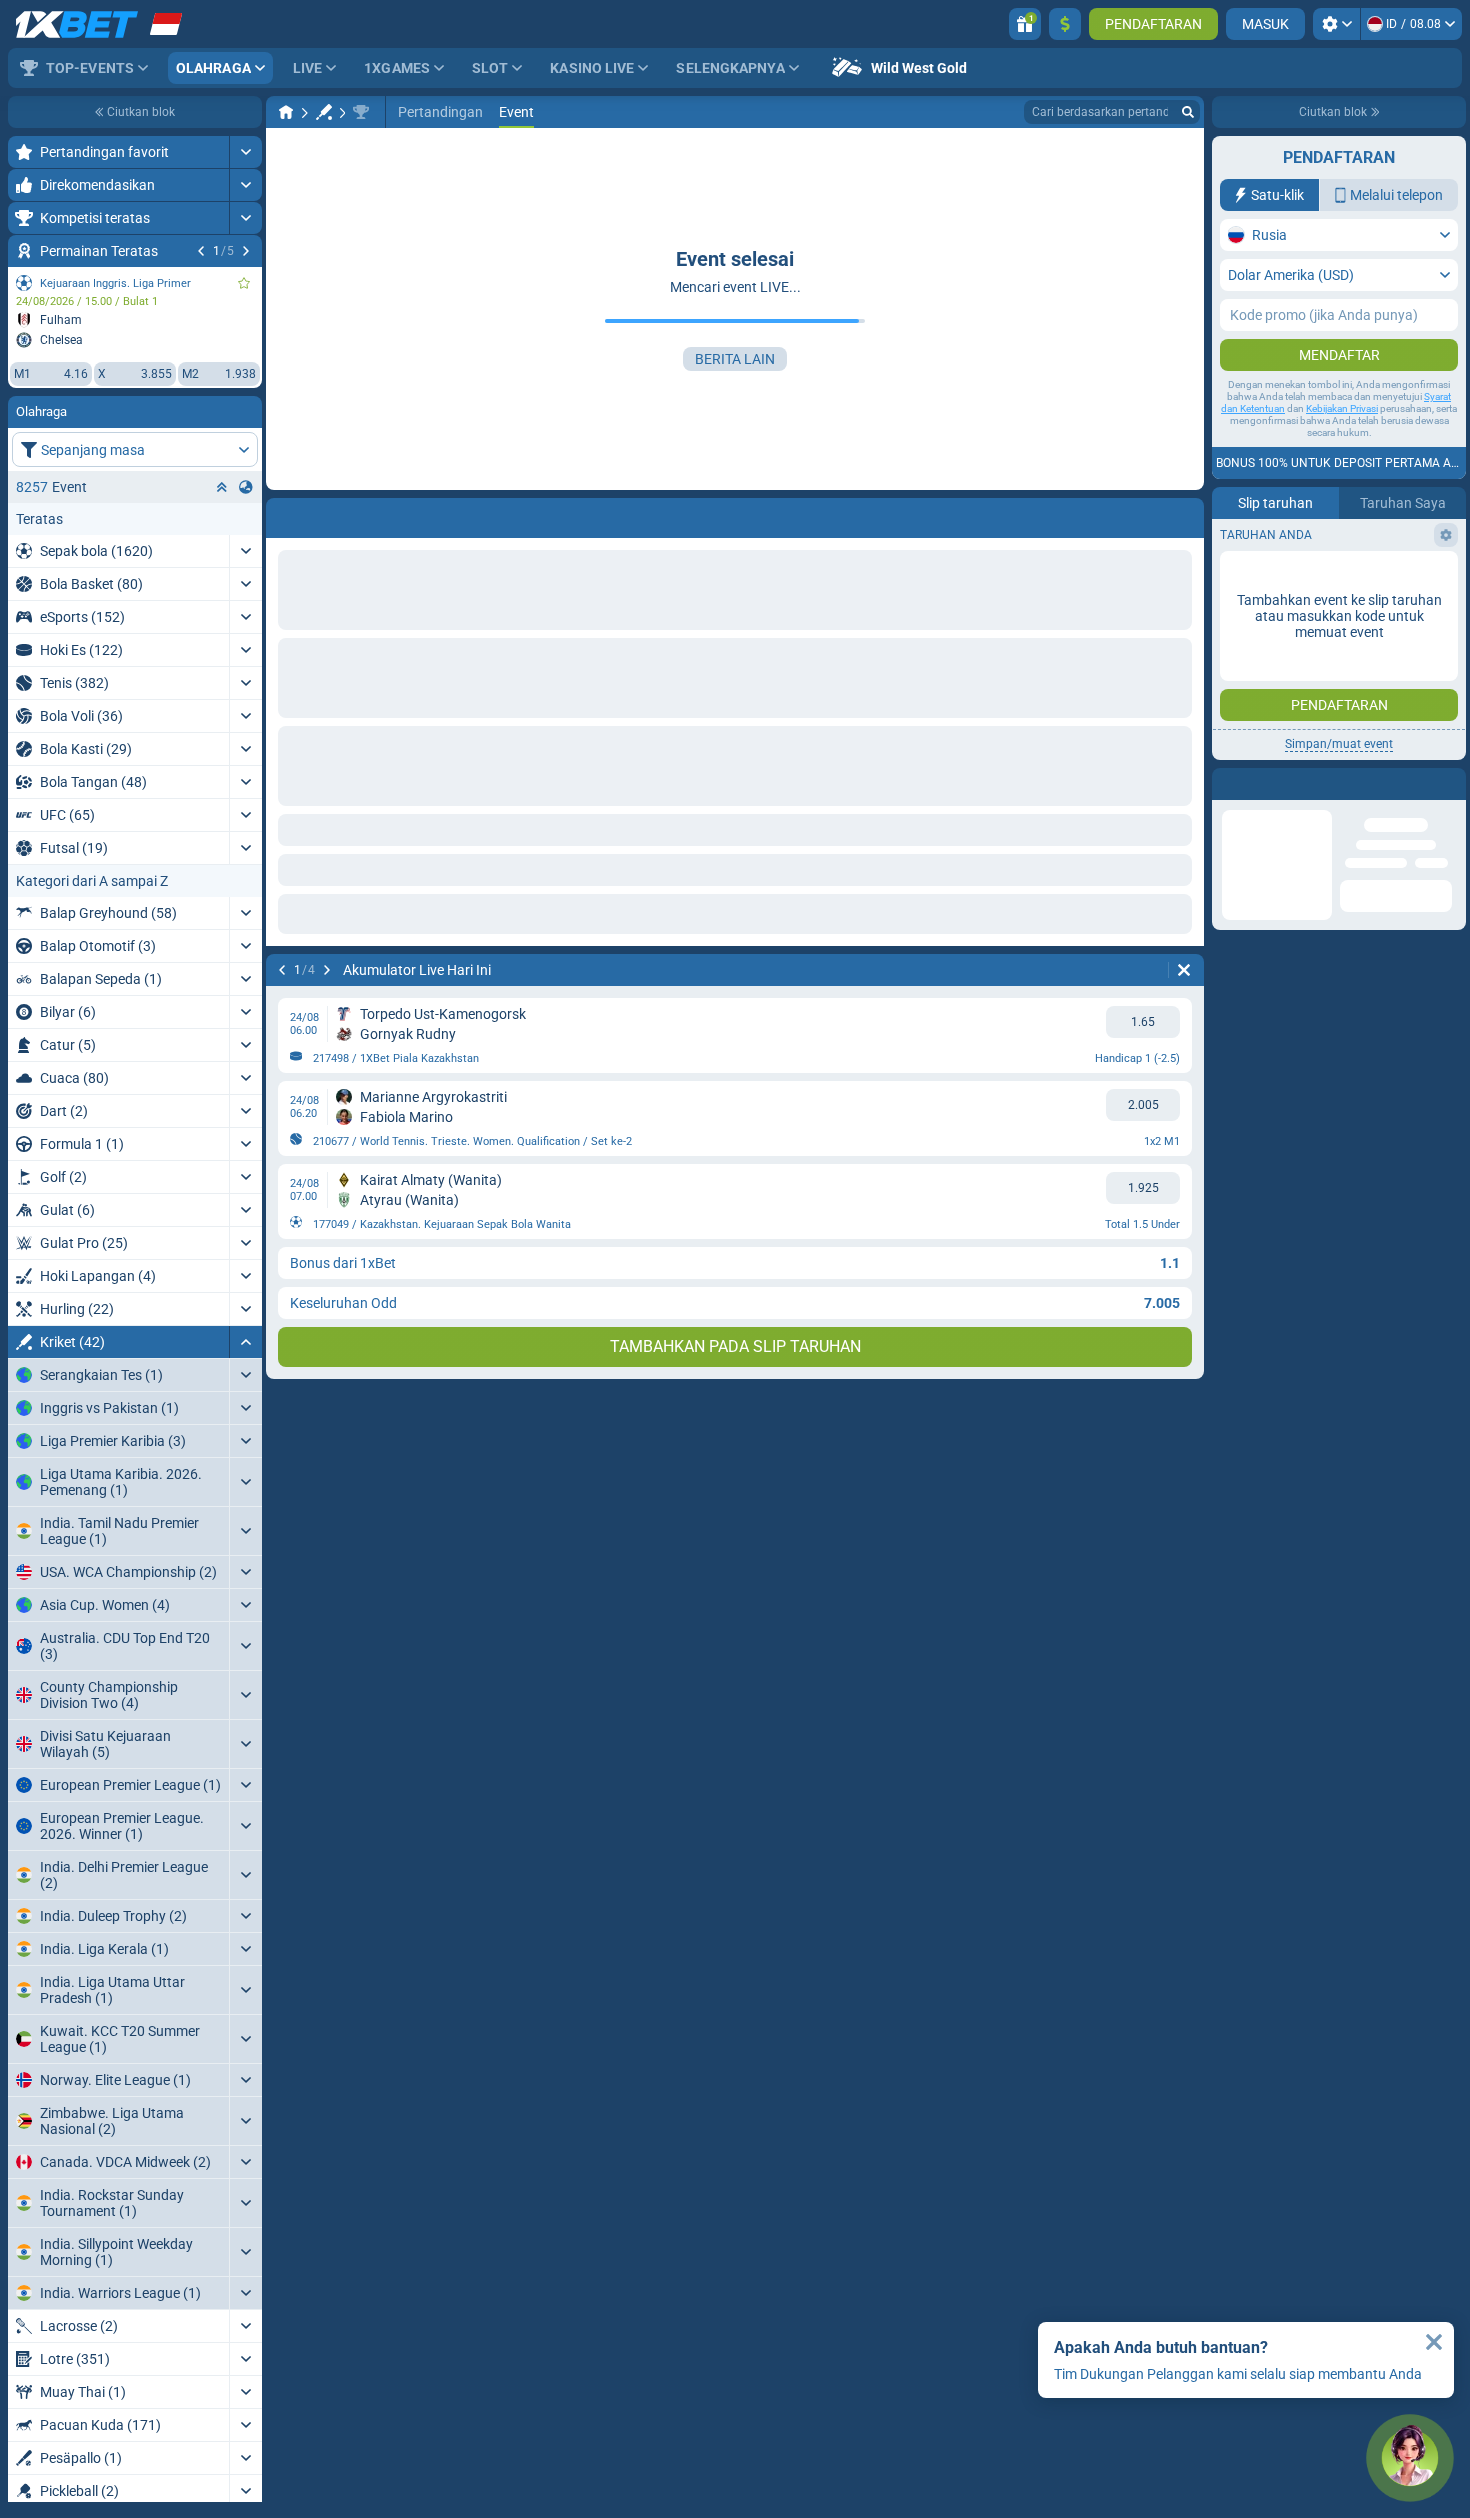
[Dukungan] (1410, 2458)
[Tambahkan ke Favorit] (244, 283)
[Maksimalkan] (245, 152)
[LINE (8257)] (286, 112)
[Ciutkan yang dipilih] (222, 487)
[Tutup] (1434, 2342)
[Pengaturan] (1336, 24)
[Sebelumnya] (201, 251)
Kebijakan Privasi (1342, 408)
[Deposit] (1065, 24)
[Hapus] (1184, 514)
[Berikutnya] (246, 251)
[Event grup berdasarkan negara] (246, 487)
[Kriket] (324, 112)
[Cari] (1188, 112)
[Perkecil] (245, 1342)
